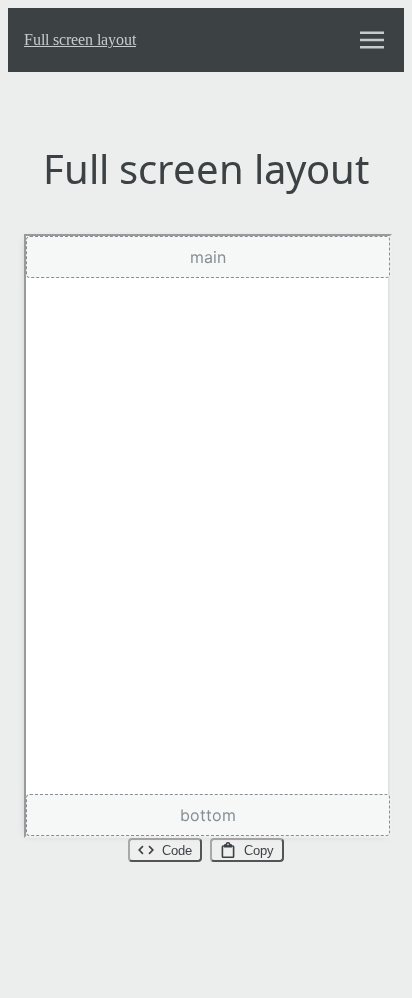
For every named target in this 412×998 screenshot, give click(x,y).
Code (177, 850)
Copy (259, 850)
